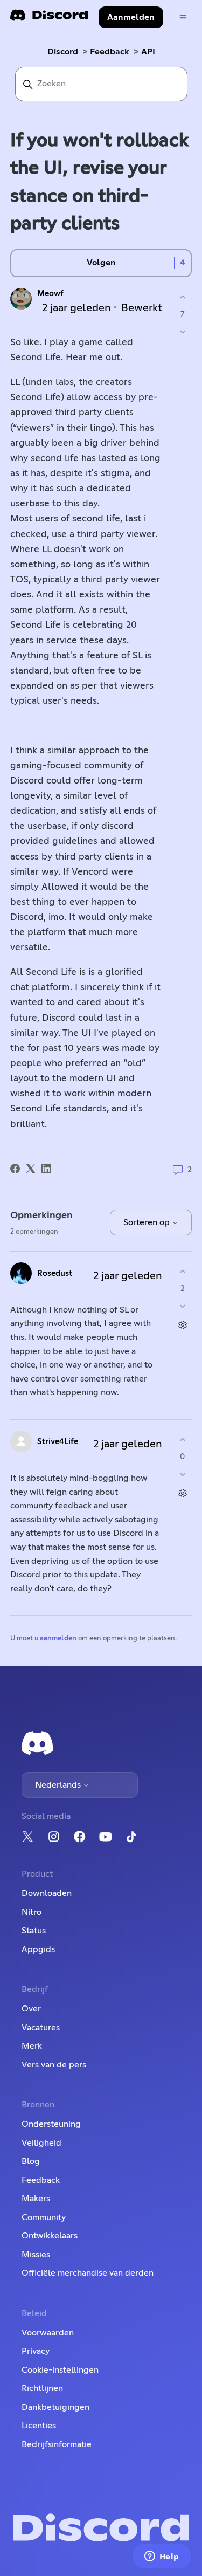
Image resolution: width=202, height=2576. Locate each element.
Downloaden (47, 1893)
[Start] (49, 19)
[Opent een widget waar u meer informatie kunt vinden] (162, 2557)
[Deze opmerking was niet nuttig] (182, 1306)
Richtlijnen (42, 2388)
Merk (32, 2046)
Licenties (39, 2426)
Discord (63, 52)
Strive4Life (58, 1442)
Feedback (110, 52)
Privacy (36, 2351)
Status (34, 1931)
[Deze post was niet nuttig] (182, 331)
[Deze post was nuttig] (182, 297)
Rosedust (55, 1273)
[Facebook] (15, 1169)
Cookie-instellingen (60, 2370)
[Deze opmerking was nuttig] (182, 1272)
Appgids (38, 1949)
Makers (36, 2199)
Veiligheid (41, 2143)
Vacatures (41, 2028)
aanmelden (58, 1639)
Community (44, 2217)
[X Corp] (31, 1169)
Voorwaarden (48, 2333)
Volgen (101, 263)
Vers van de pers (54, 2065)
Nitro (32, 1912)
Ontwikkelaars (50, 2236)
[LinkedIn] (46, 1169)
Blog (31, 2161)
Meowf (50, 294)
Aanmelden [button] (131, 17)
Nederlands (59, 1785)
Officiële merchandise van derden (88, 2273)
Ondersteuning (51, 2124)
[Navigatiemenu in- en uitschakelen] (183, 18)
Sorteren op (148, 1222)
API (148, 52)
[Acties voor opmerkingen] (182, 1325)
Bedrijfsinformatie (57, 2444)
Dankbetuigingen (55, 2407)
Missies (36, 2255)
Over (31, 2009)
